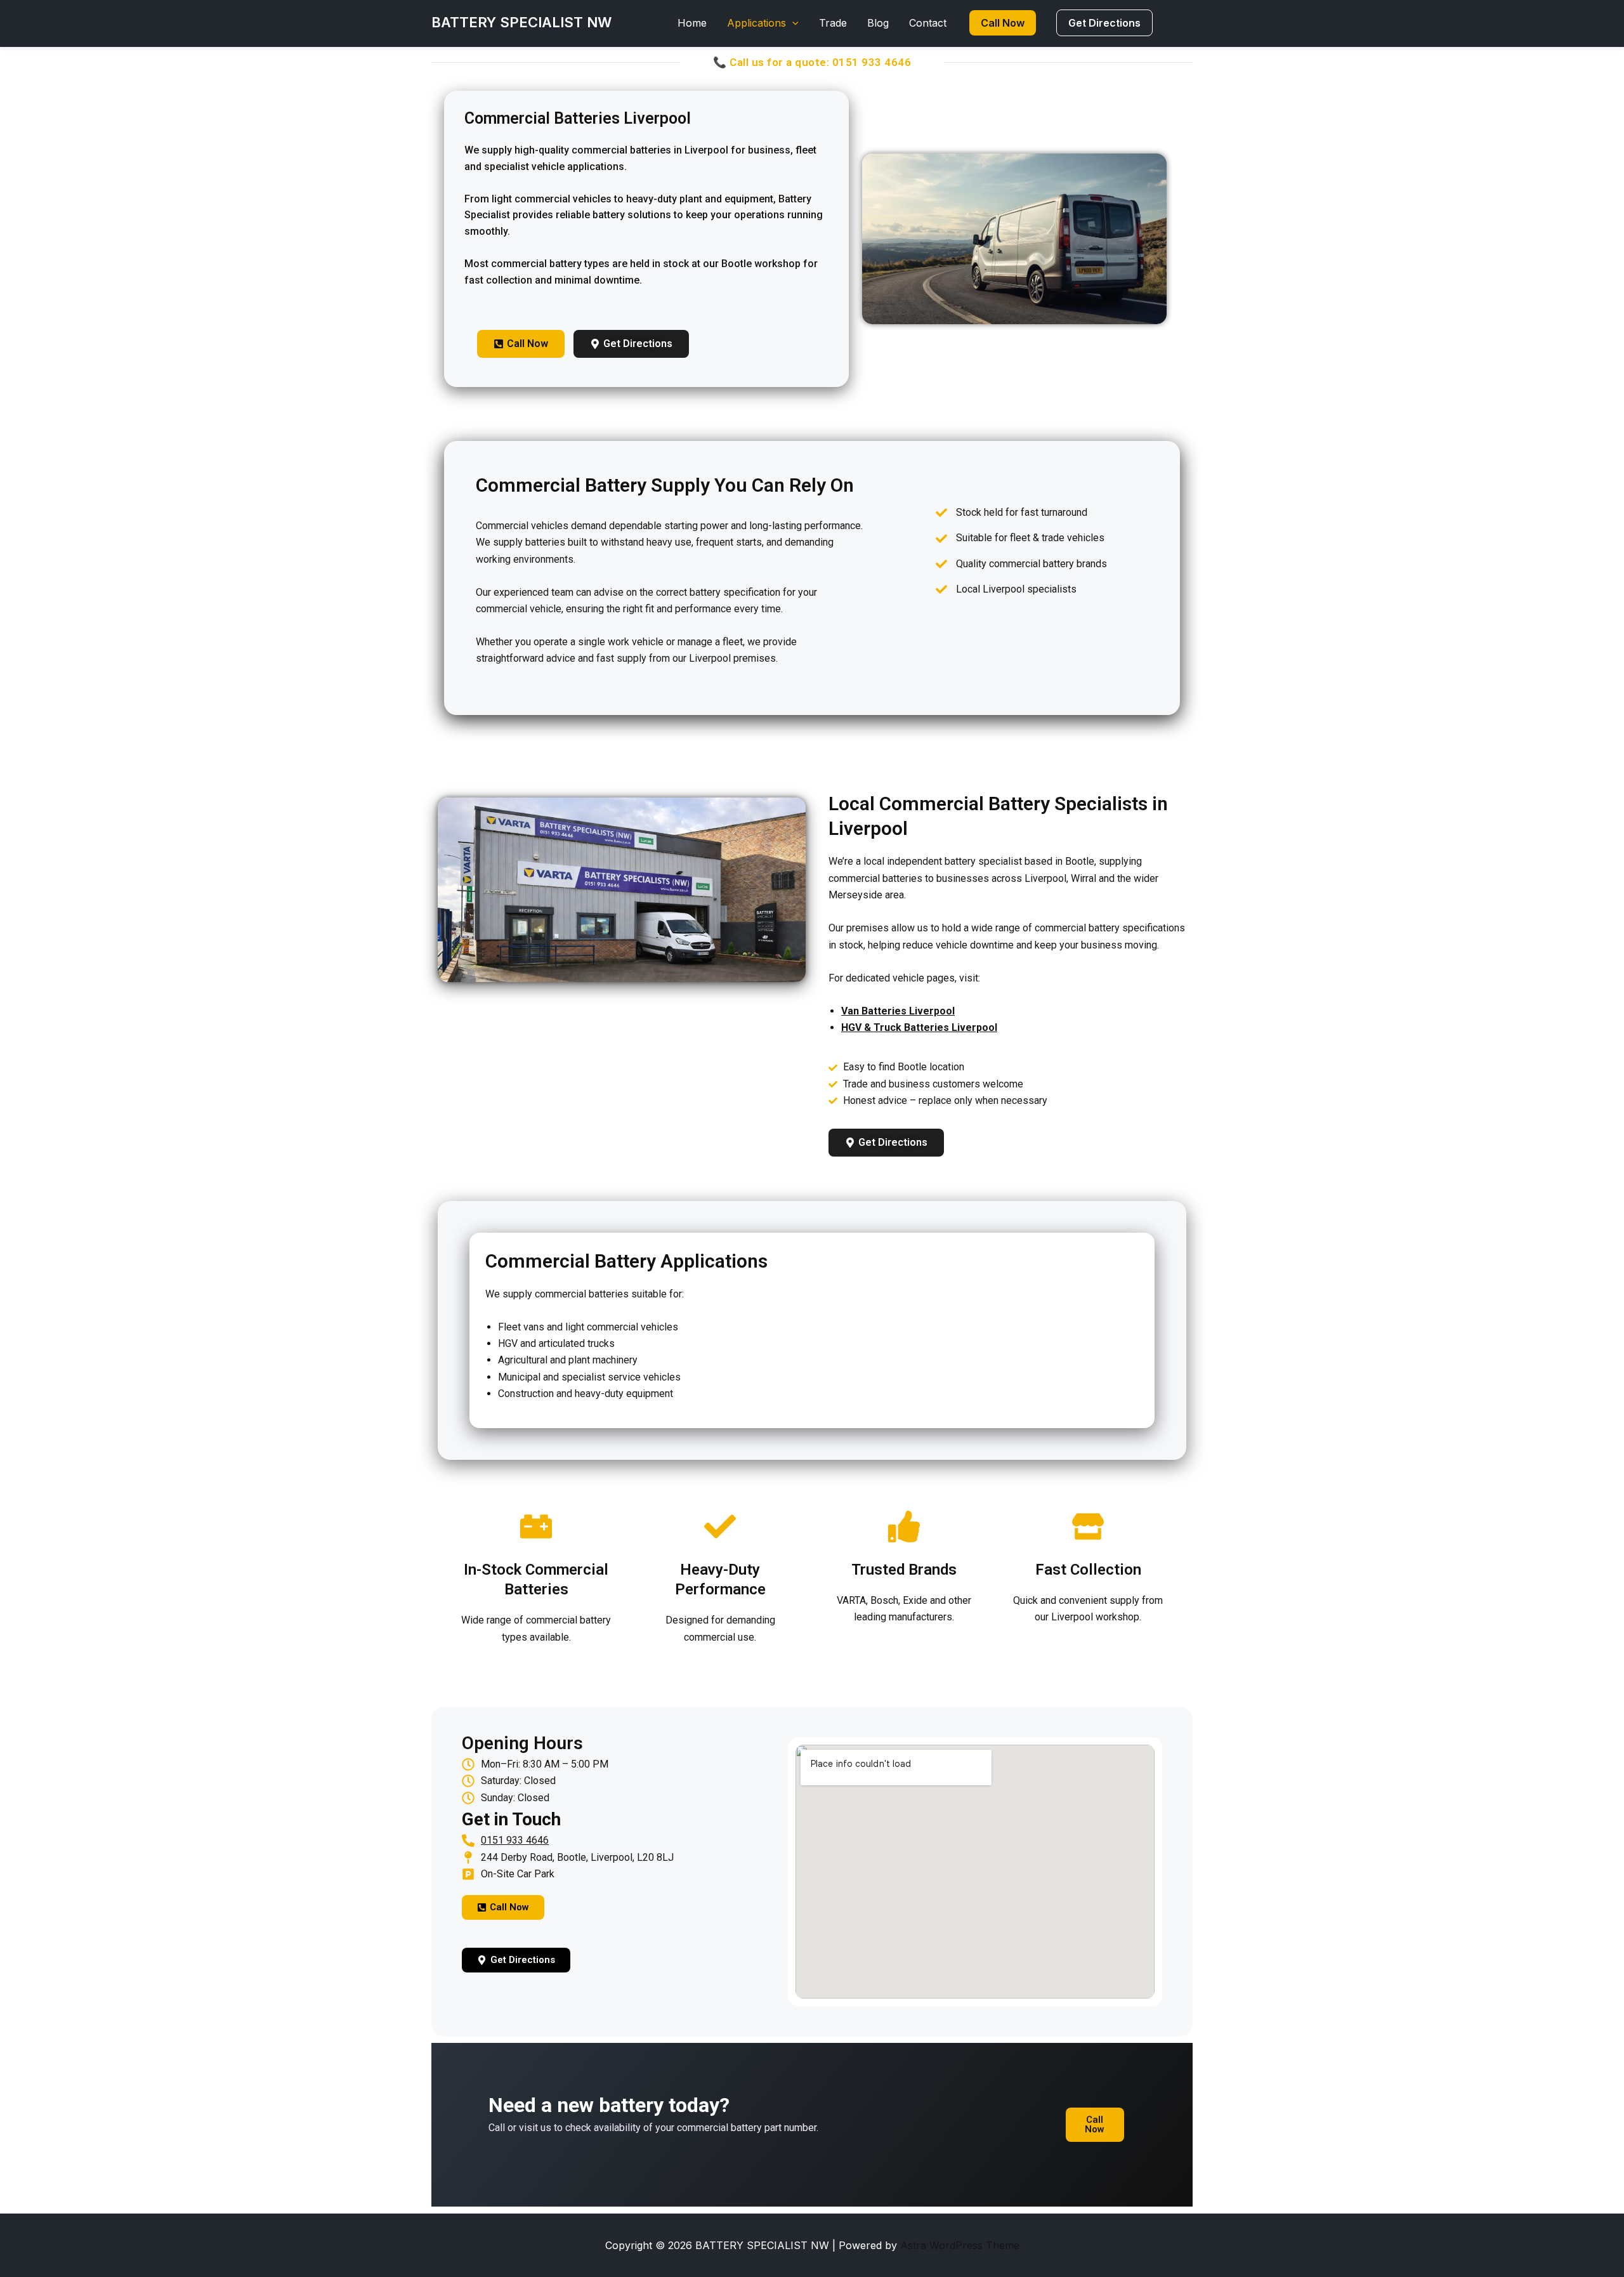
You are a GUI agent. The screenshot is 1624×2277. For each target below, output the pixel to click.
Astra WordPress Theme (960, 2245)
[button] (1003, 23)
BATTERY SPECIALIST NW (521, 22)
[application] (792, 23)
